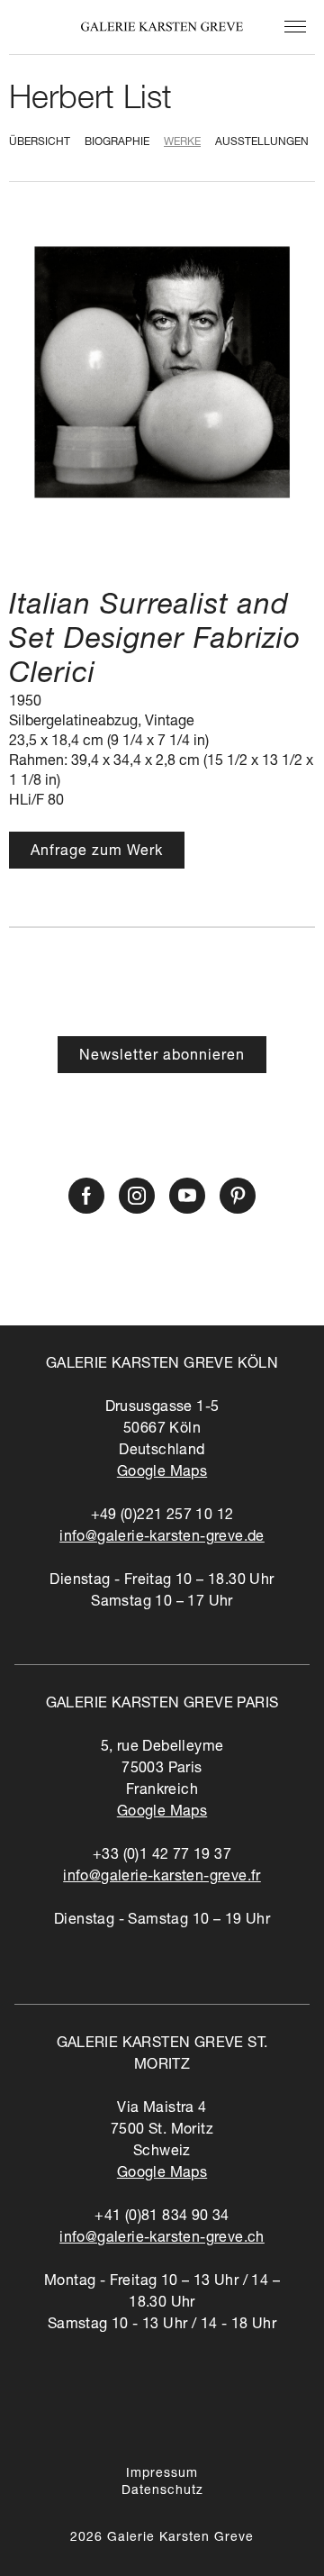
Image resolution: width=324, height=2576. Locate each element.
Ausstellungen (262, 142)
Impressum (162, 2474)
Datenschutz (162, 2491)
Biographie (117, 142)
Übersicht (40, 142)
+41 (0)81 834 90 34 (162, 2217)
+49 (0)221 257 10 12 (162, 1516)
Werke (182, 142)
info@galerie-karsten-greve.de (162, 1538)
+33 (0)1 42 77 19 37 (162, 1856)
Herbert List (90, 101)
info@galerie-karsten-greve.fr (162, 1878)
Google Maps (162, 1473)
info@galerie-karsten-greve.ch (162, 2239)
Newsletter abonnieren (162, 1057)
